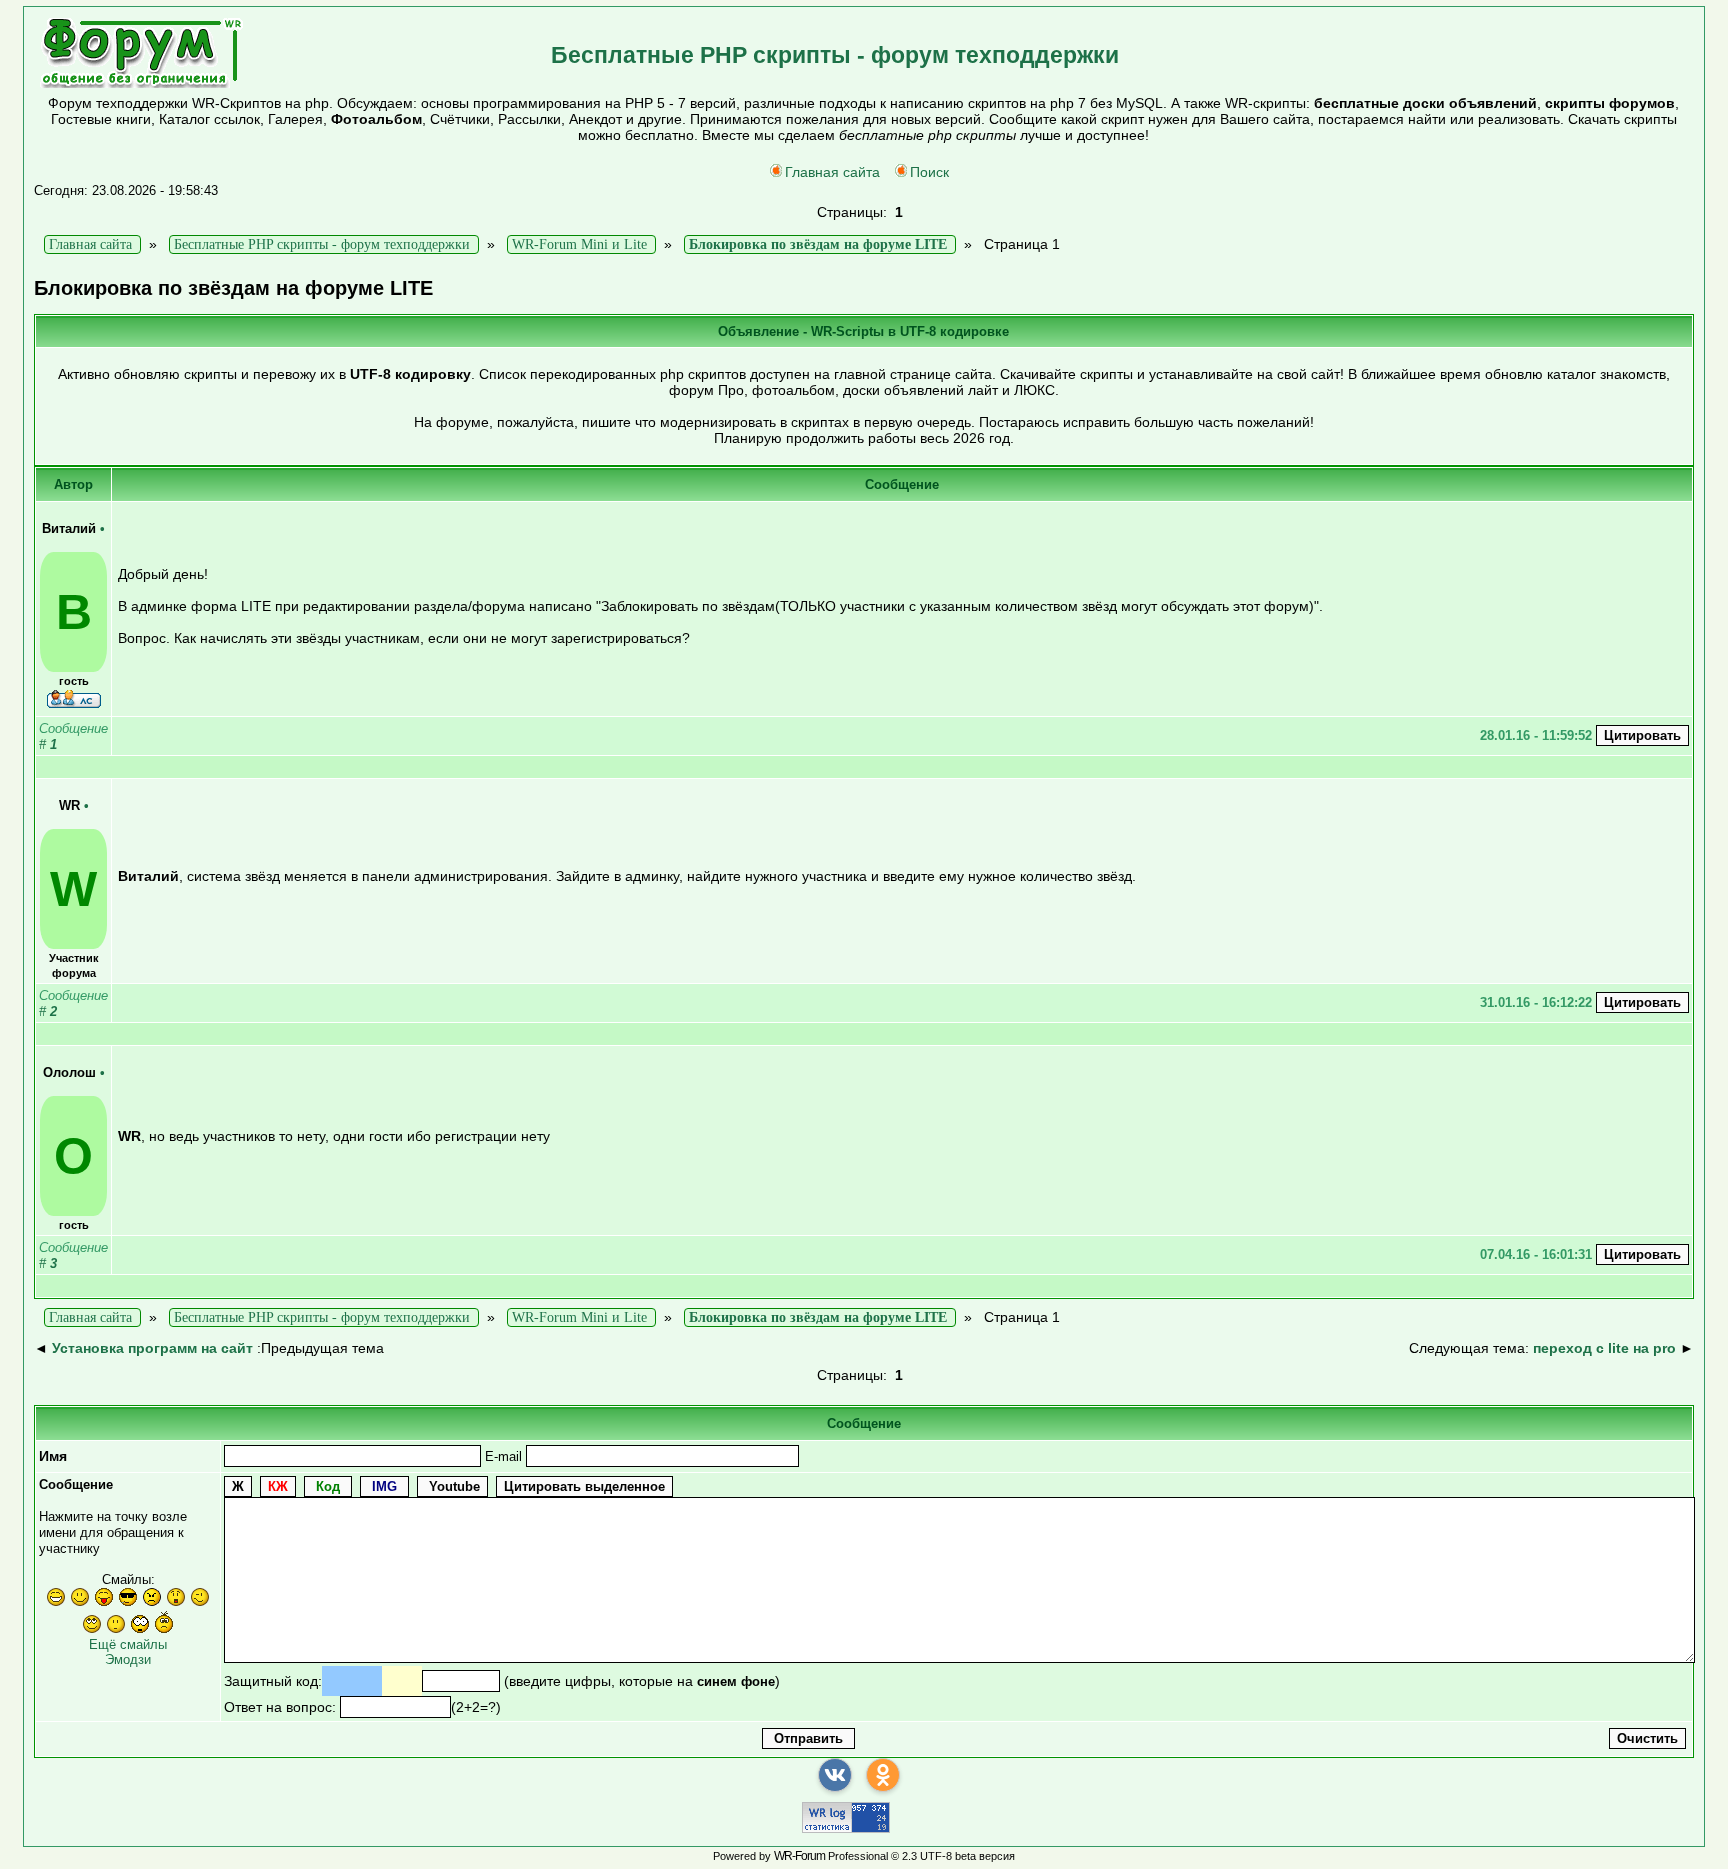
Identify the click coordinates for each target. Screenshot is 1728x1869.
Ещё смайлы (128, 1644)
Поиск (929, 172)
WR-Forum (799, 1856)
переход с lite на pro (1604, 1348)
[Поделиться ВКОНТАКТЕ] (835, 1775)
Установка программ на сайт (152, 1348)
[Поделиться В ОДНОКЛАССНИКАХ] (883, 1775)
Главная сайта (832, 172)
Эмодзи (128, 1659)
